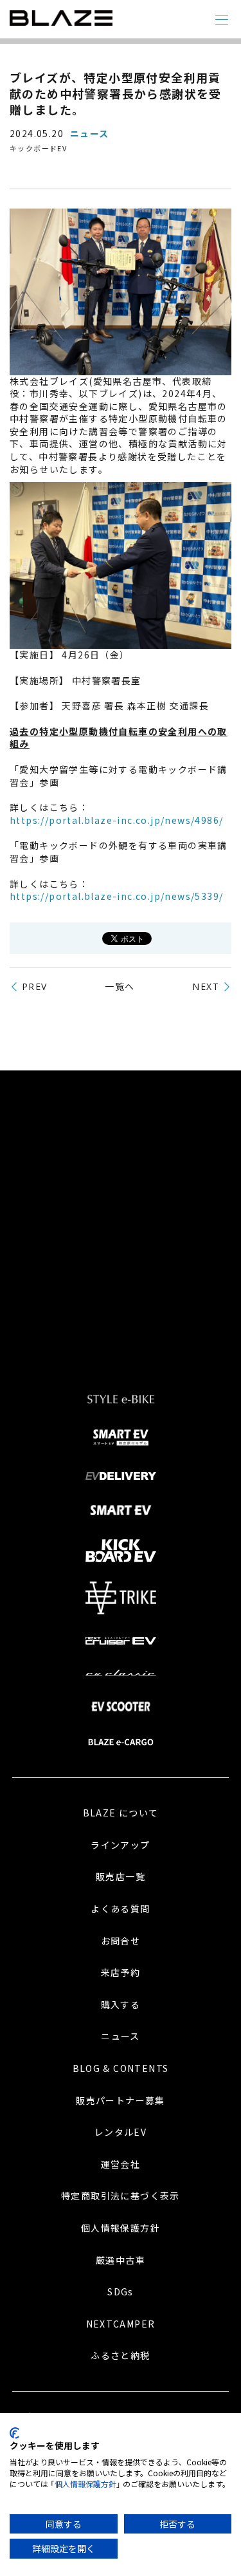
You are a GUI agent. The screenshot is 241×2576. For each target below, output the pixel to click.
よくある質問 (120, 1909)
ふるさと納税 (120, 2355)
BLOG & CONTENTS (121, 2068)
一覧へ (120, 986)
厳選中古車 (121, 2260)
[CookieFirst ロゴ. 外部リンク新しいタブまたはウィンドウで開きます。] (14, 2433)
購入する (121, 2004)
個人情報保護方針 (121, 2228)
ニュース (121, 2036)
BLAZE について (121, 1813)
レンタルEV (121, 2132)
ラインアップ (120, 1845)
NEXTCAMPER (121, 2324)
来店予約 (121, 1972)
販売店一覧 (121, 1876)
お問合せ (121, 1941)
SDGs (121, 2291)
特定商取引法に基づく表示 (121, 2196)
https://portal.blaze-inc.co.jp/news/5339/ (116, 896)
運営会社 (121, 2164)
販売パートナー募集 (121, 2100)
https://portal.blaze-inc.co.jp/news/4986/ (116, 820)
